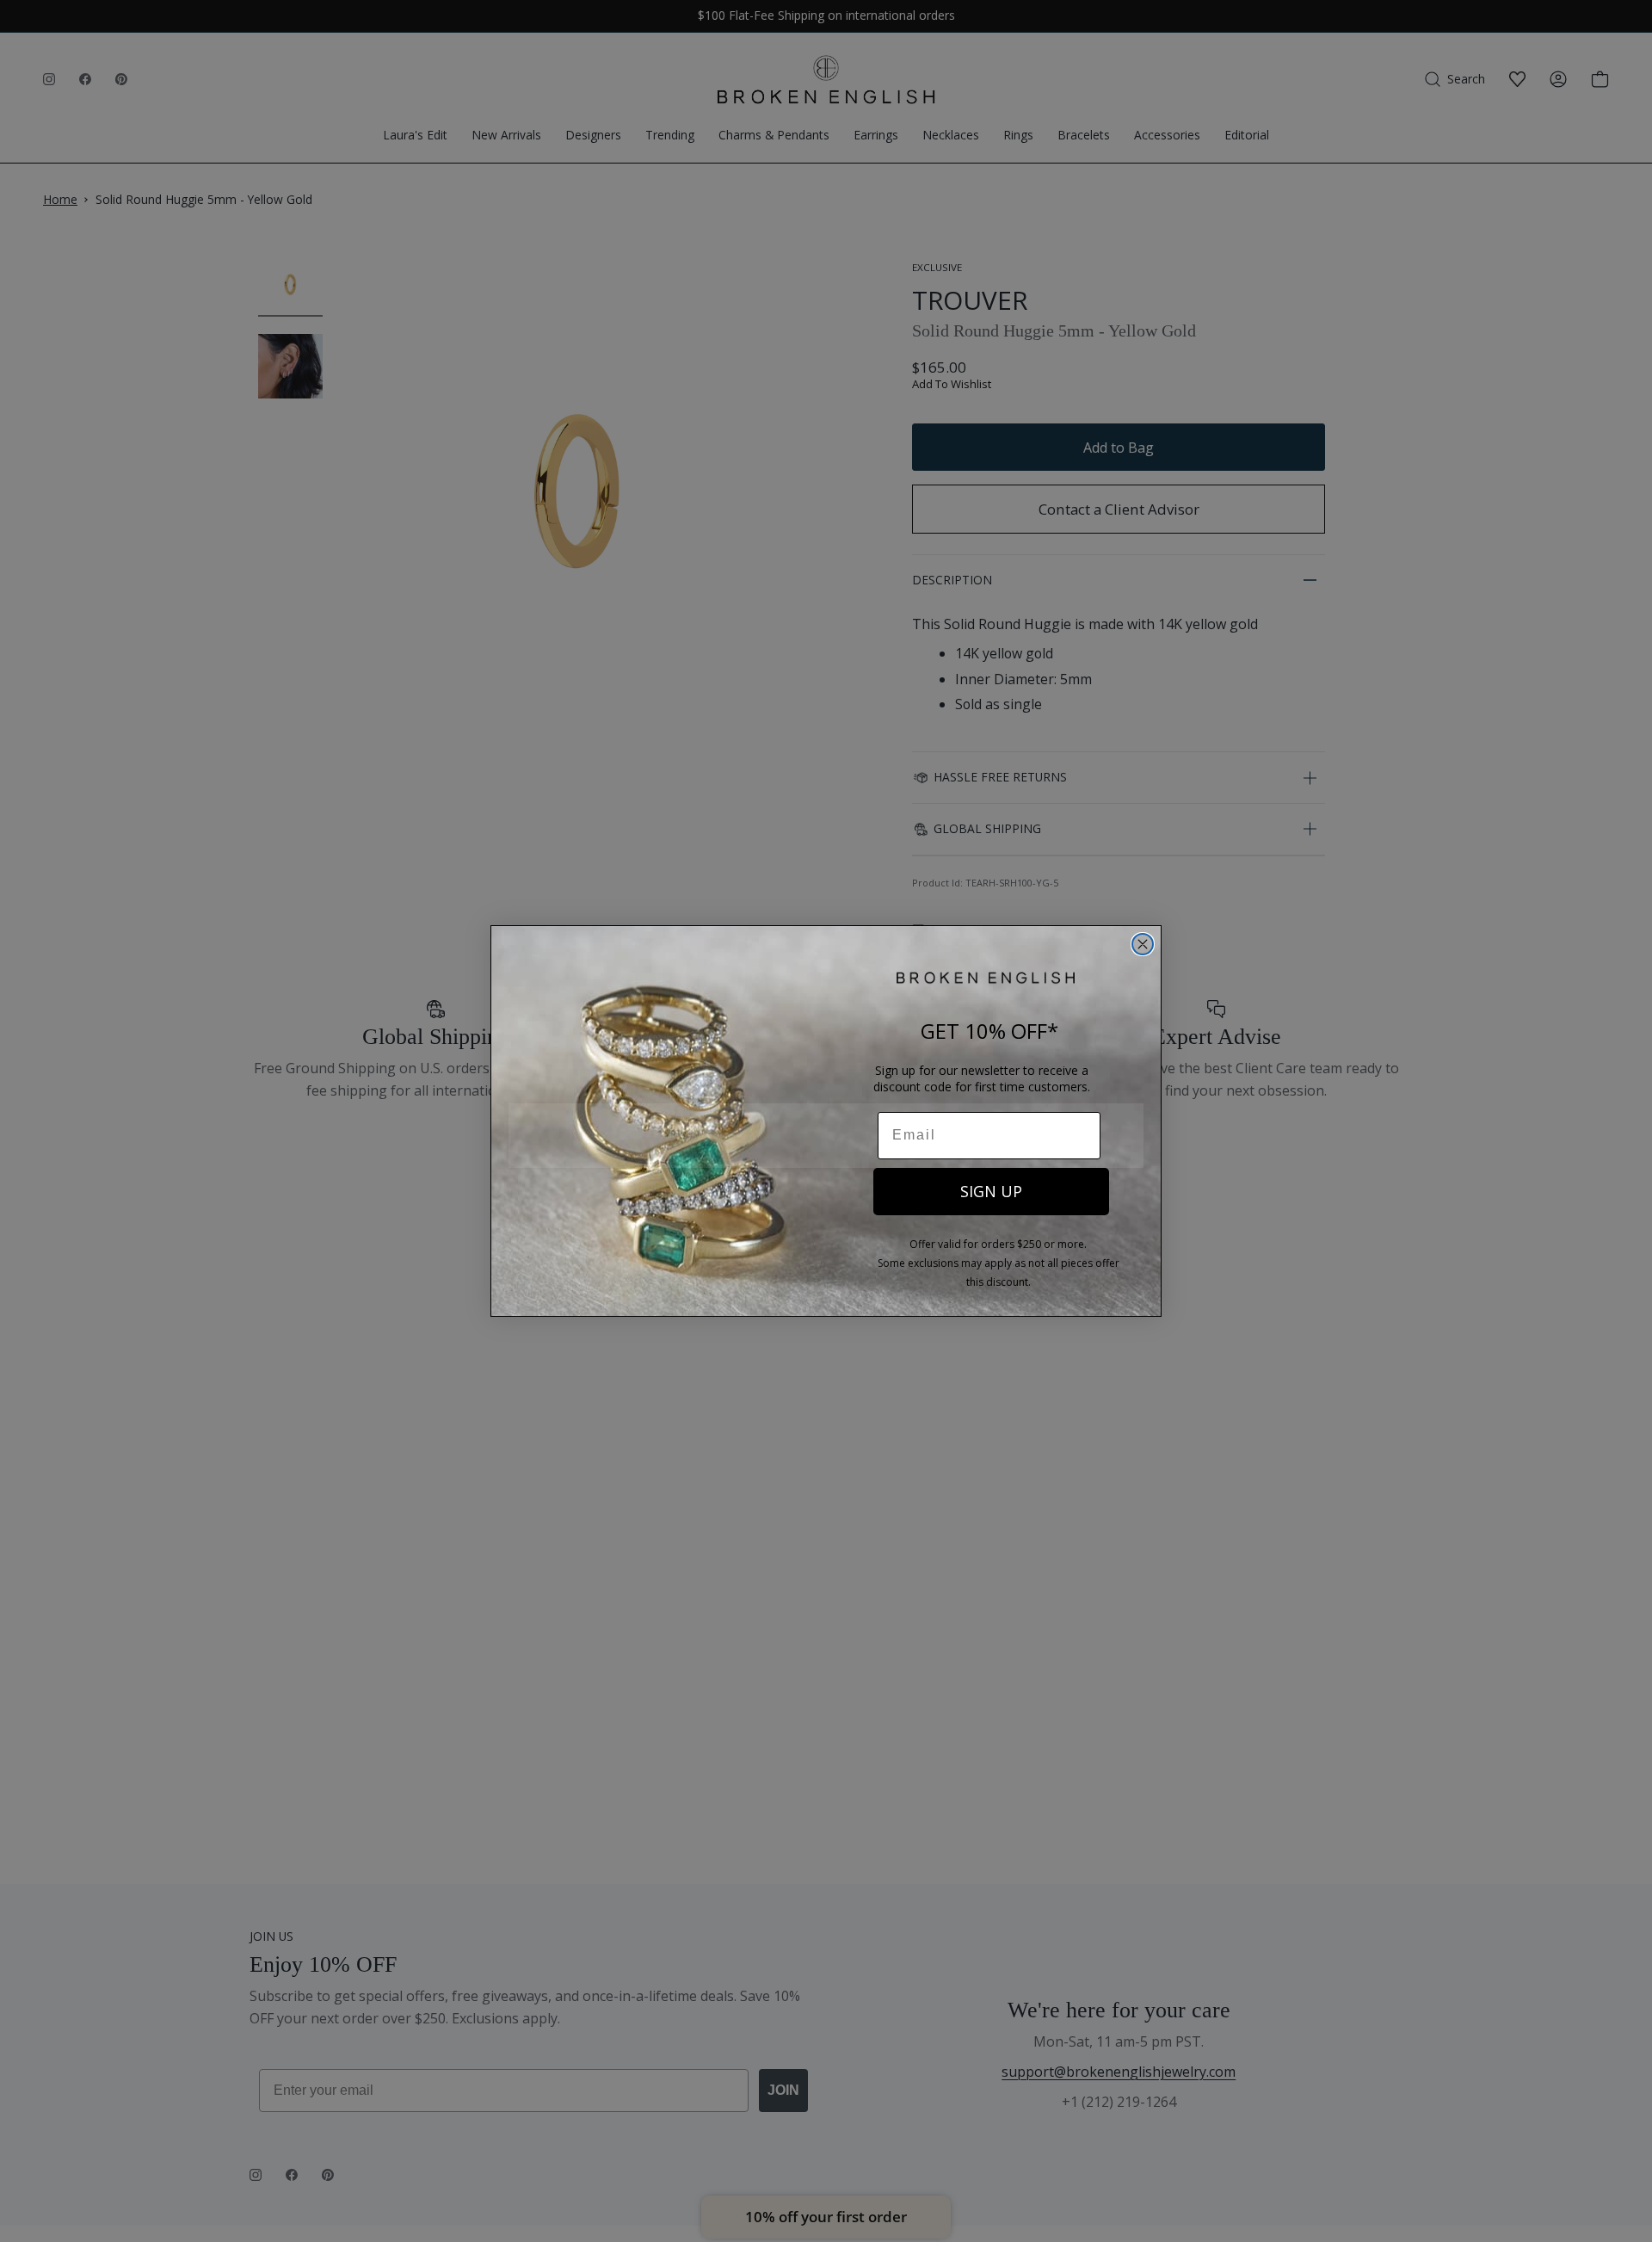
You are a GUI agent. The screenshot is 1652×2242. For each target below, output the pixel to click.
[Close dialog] (1143, 944)
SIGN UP (991, 1191)
